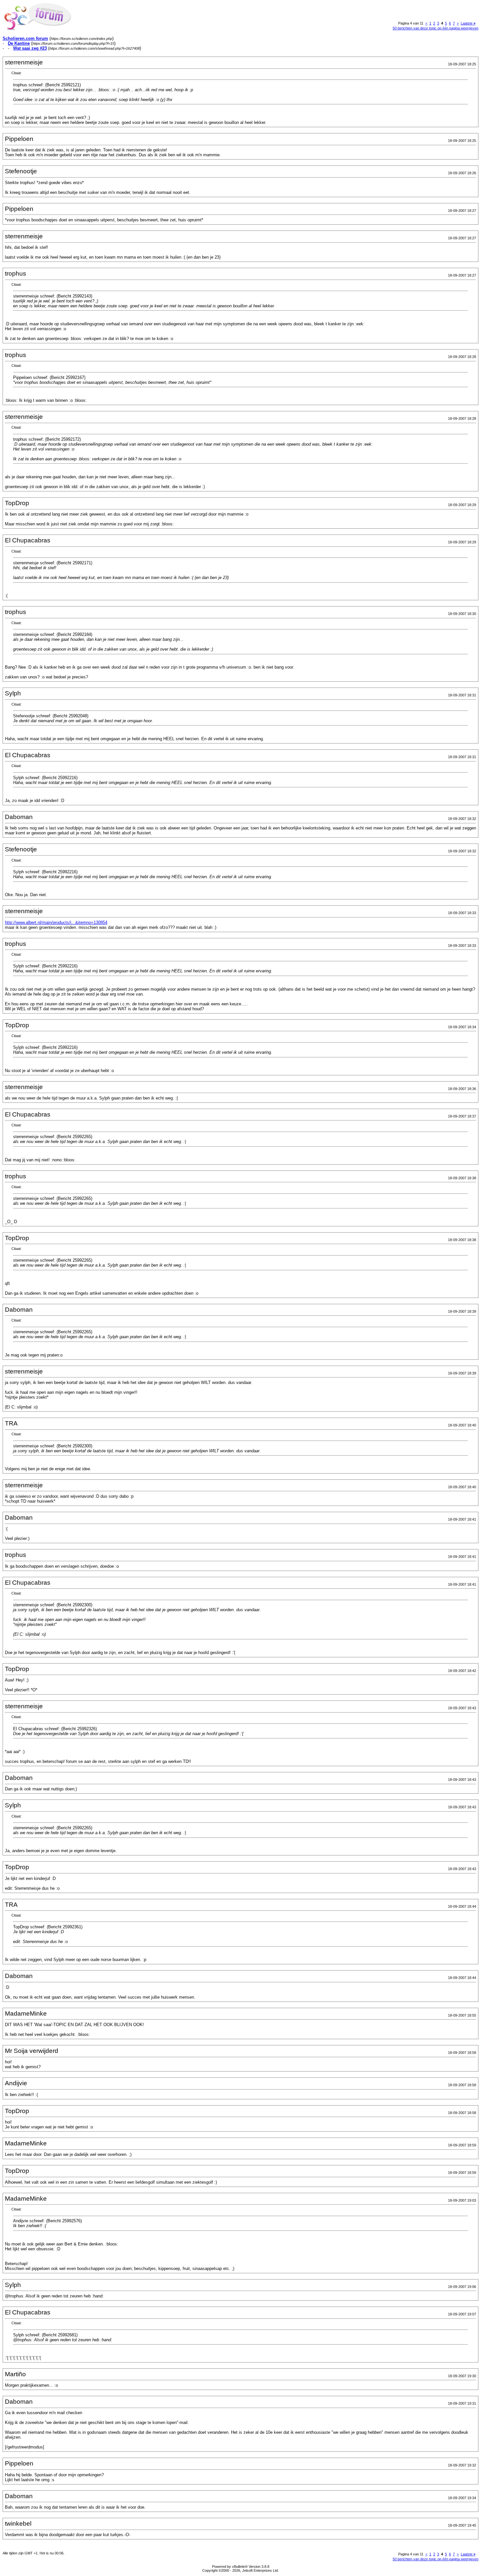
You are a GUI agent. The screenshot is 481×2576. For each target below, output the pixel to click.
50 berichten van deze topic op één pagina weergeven (436, 28)
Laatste (468, 23)
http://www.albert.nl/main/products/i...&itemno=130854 (56, 922)
